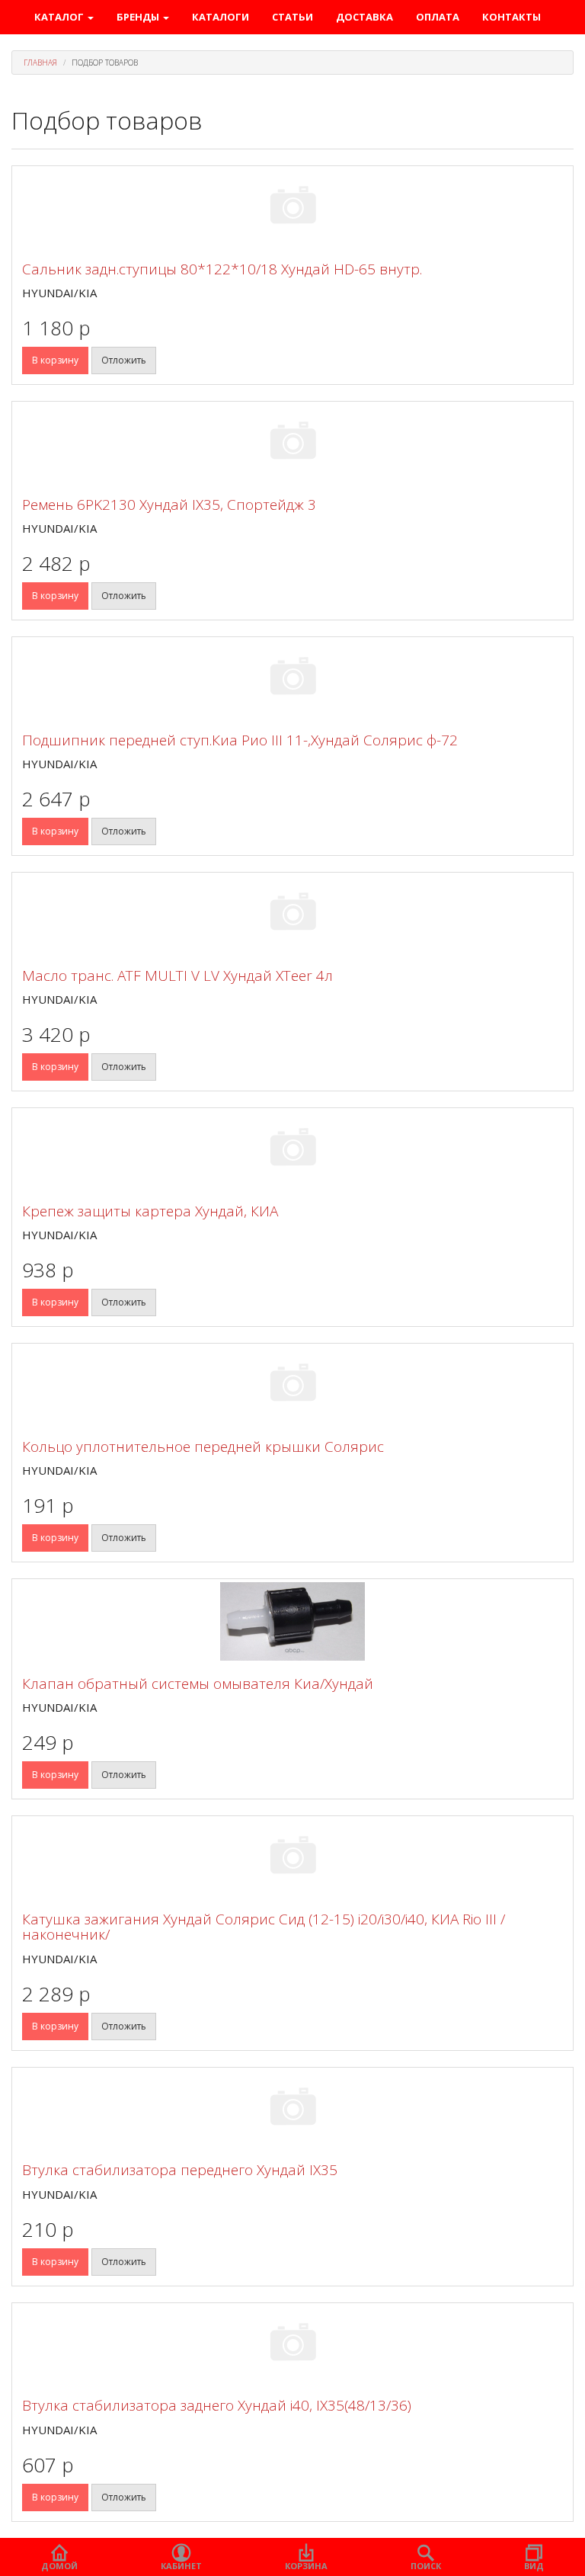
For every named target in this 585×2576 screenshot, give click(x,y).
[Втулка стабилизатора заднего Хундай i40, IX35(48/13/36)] (292, 2345)
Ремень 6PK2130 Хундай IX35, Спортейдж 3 (169, 505)
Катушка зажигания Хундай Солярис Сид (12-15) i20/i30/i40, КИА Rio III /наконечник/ (264, 1927)
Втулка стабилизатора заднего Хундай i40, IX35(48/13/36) (217, 2405)
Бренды (139, 17)
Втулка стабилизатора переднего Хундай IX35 (180, 2170)
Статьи (292, 17)
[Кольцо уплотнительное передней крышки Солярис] (292, 1385)
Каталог (60, 17)
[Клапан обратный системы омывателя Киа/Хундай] (292, 1621)
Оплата (438, 17)
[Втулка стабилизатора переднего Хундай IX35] (292, 2109)
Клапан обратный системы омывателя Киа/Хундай (198, 1684)
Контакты (511, 17)
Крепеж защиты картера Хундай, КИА (150, 1211)
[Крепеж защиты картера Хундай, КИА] (292, 1150)
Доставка (364, 17)
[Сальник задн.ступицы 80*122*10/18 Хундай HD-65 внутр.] (292, 208)
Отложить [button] (124, 360)
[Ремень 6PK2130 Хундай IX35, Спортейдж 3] (292, 443)
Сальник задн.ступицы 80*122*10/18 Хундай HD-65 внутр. (222, 269)
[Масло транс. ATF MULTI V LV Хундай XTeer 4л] (292, 914)
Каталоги (221, 17)
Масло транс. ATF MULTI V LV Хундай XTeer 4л (177, 976)
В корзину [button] (55, 360)
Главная (40, 62)
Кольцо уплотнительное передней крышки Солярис (203, 1447)
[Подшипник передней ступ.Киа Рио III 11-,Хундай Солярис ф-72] (292, 679)
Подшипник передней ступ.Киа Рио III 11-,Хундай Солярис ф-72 (240, 740)
